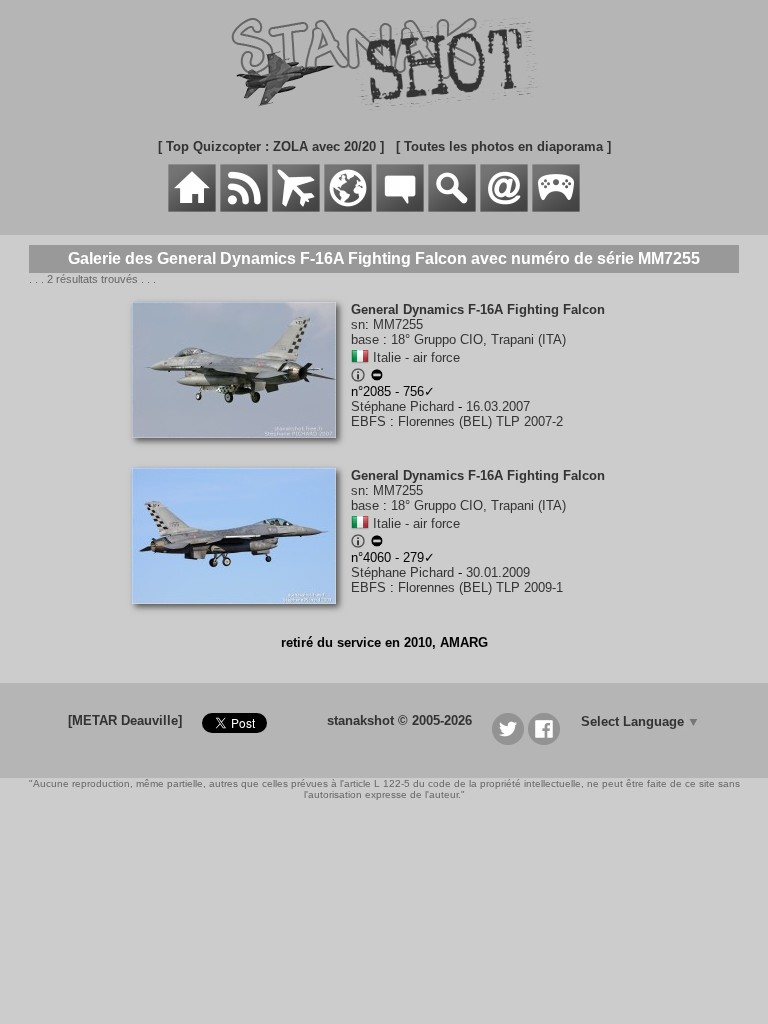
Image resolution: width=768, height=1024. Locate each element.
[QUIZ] (556, 207)
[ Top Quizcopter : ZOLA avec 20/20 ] (271, 146)
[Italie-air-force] (360, 357)
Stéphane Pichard (402, 406)
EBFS (368, 421)
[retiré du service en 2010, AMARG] (377, 377)
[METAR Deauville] (125, 720)
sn (358, 324)
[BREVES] (244, 207)
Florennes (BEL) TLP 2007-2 (480, 421)
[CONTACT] (504, 207)
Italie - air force (416, 357)
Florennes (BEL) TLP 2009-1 (480, 587)
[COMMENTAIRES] (400, 207)
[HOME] (192, 207)
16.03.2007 (498, 406)
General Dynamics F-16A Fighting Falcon (478, 309)
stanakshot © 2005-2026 (399, 720)
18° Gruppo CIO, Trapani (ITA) (478, 339)
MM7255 (398, 324)
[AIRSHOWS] (348, 207)
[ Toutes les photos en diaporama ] (503, 146)
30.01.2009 (498, 572)
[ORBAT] (296, 207)
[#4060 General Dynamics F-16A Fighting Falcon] (241, 614)
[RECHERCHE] (452, 207)
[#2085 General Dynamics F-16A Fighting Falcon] (241, 448)
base (365, 339)
